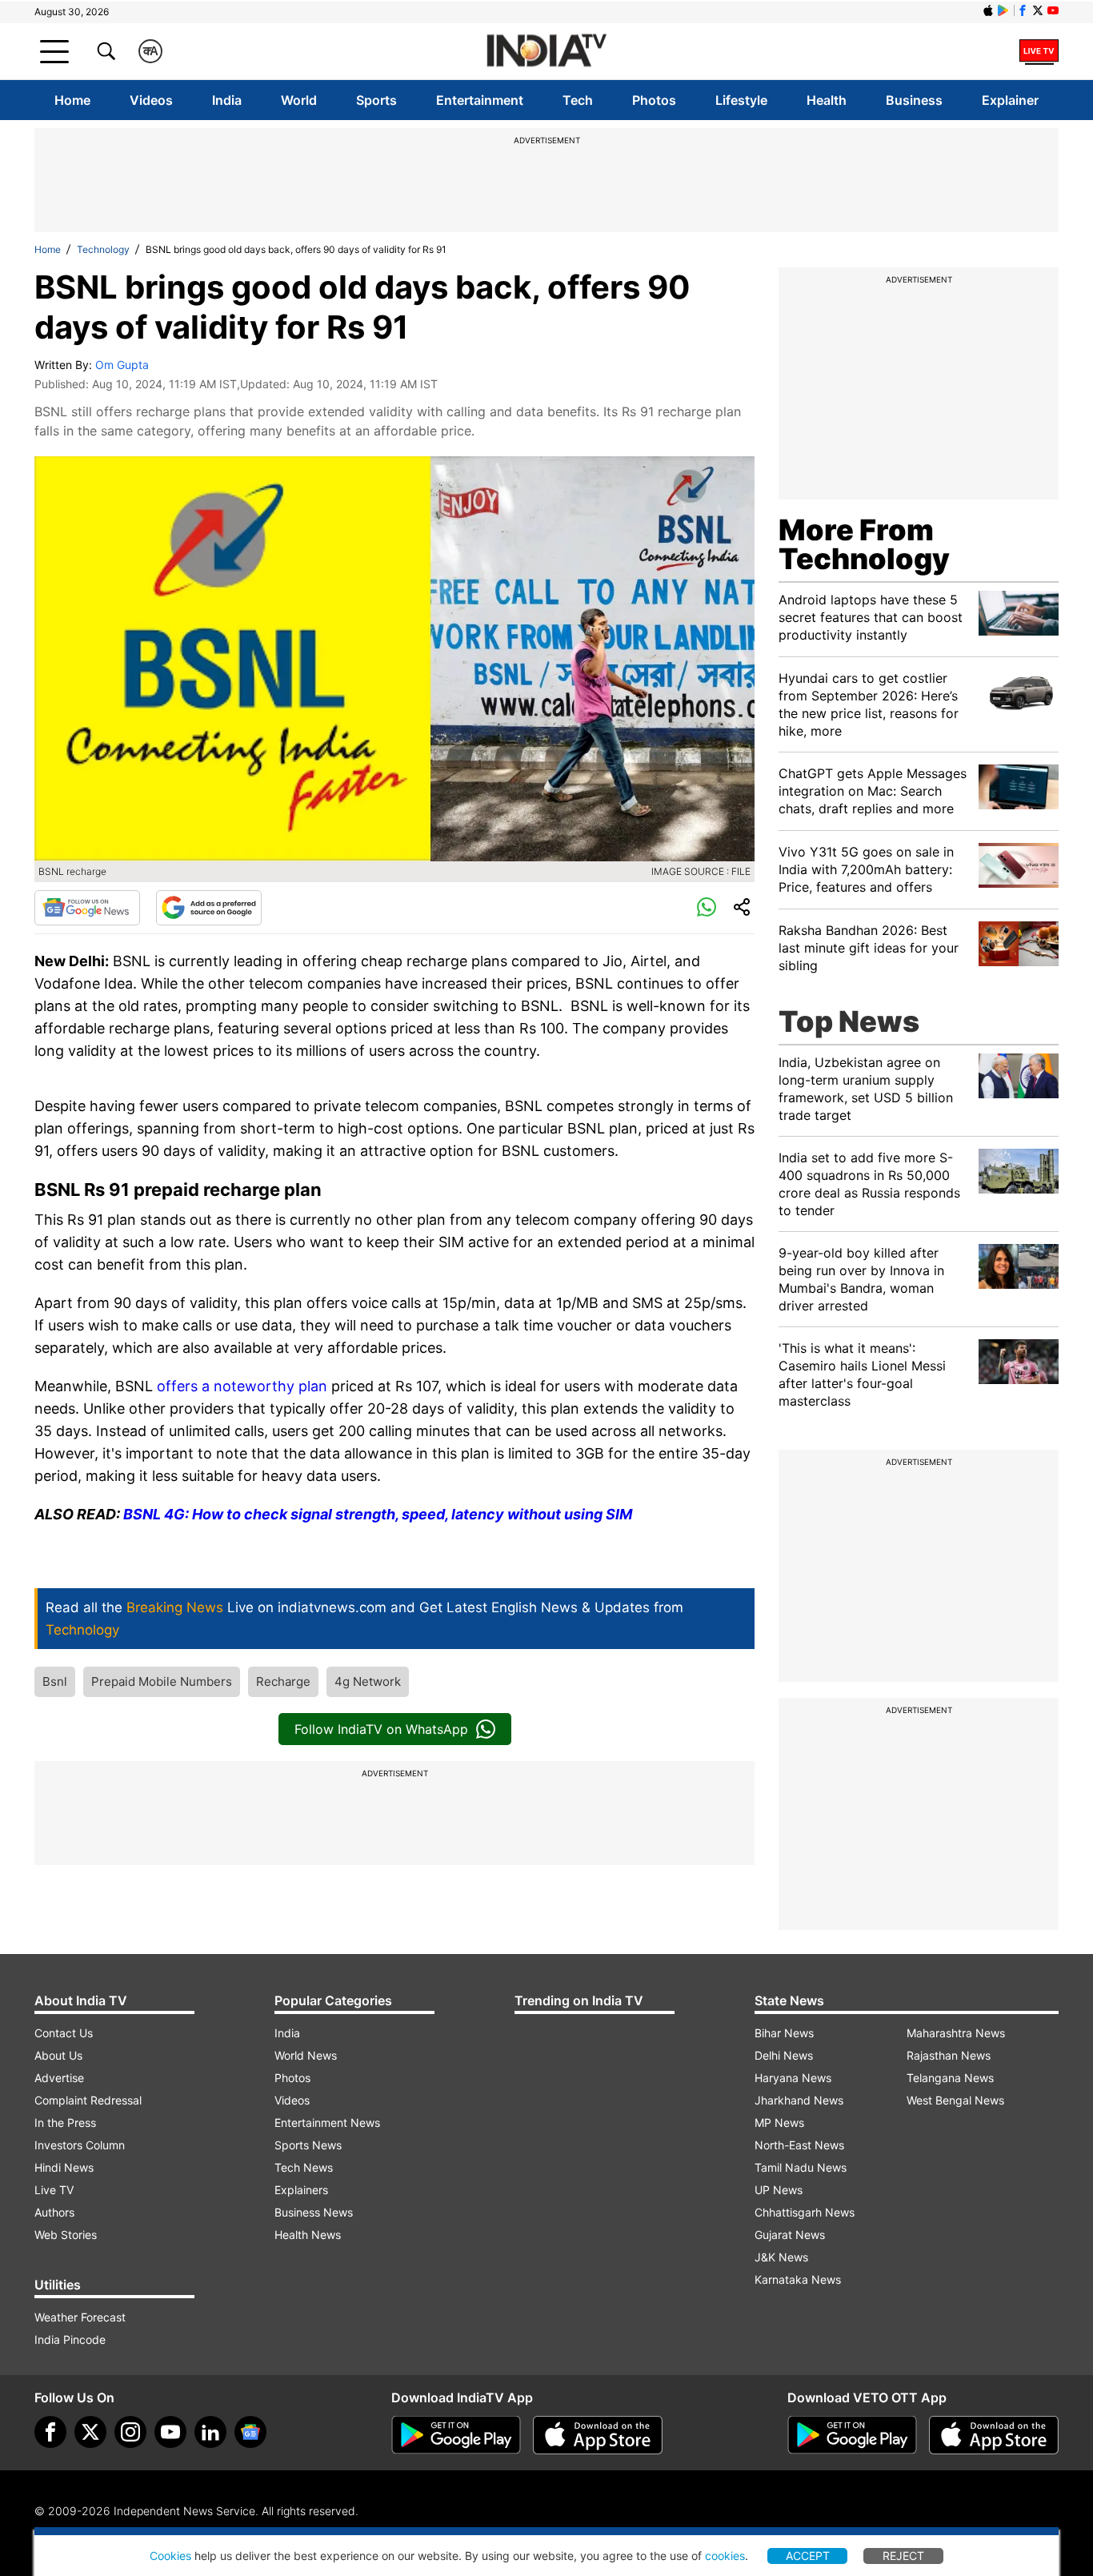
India (227, 100)
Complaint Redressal (88, 2100)
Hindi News (64, 2167)
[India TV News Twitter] (1038, 10)
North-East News (799, 2145)
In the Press (65, 2123)
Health (827, 100)
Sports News (308, 2145)
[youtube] (170, 2432)
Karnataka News (798, 2279)
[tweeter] (90, 2432)
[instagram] (130, 2432)
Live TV (54, 2190)
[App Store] (598, 2435)
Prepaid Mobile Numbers (162, 1681)
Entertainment (480, 100)
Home (72, 100)
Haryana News (793, 2078)
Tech (578, 100)
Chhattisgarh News (805, 2212)
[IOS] (988, 10)
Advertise (59, 2078)
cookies (725, 2556)
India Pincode (70, 2339)
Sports (376, 100)
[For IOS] (994, 2435)
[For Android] (852, 2435)
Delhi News (784, 2055)
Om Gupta (122, 365)
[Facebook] (50, 2432)
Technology (103, 249)
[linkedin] (210, 2432)
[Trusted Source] (209, 908)
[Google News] (87, 908)
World (299, 100)
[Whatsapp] (707, 908)
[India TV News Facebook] (1023, 10)
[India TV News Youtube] (1053, 10)
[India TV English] (546, 52)
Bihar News (784, 2033)
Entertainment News (327, 2123)
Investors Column (80, 2145)
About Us (58, 2055)
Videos (151, 100)
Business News (314, 2212)
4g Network (368, 1681)
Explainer (1010, 100)
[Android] (1003, 10)
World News (306, 2055)
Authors (54, 2212)
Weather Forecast (80, 2317)
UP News (779, 2190)
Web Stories (66, 2235)
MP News (779, 2123)
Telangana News (950, 2078)
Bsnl (55, 1681)
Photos (654, 100)
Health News (308, 2235)
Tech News (304, 2167)
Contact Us (64, 2033)
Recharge (283, 1681)
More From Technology (864, 544)
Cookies (170, 2556)
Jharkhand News (799, 2100)
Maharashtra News (956, 2033)
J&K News (781, 2257)
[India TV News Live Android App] (456, 2435)
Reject (903, 2556)
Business (914, 100)
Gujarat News (790, 2235)
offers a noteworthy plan (244, 1386)
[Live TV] (1039, 51)
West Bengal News (955, 2100)
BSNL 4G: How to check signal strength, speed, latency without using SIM (378, 1514)
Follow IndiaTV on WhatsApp (381, 1729)
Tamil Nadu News (801, 2167)
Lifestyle (741, 100)
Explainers (301, 2190)
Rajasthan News (949, 2055)
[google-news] (250, 2432)
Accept (808, 2556)
